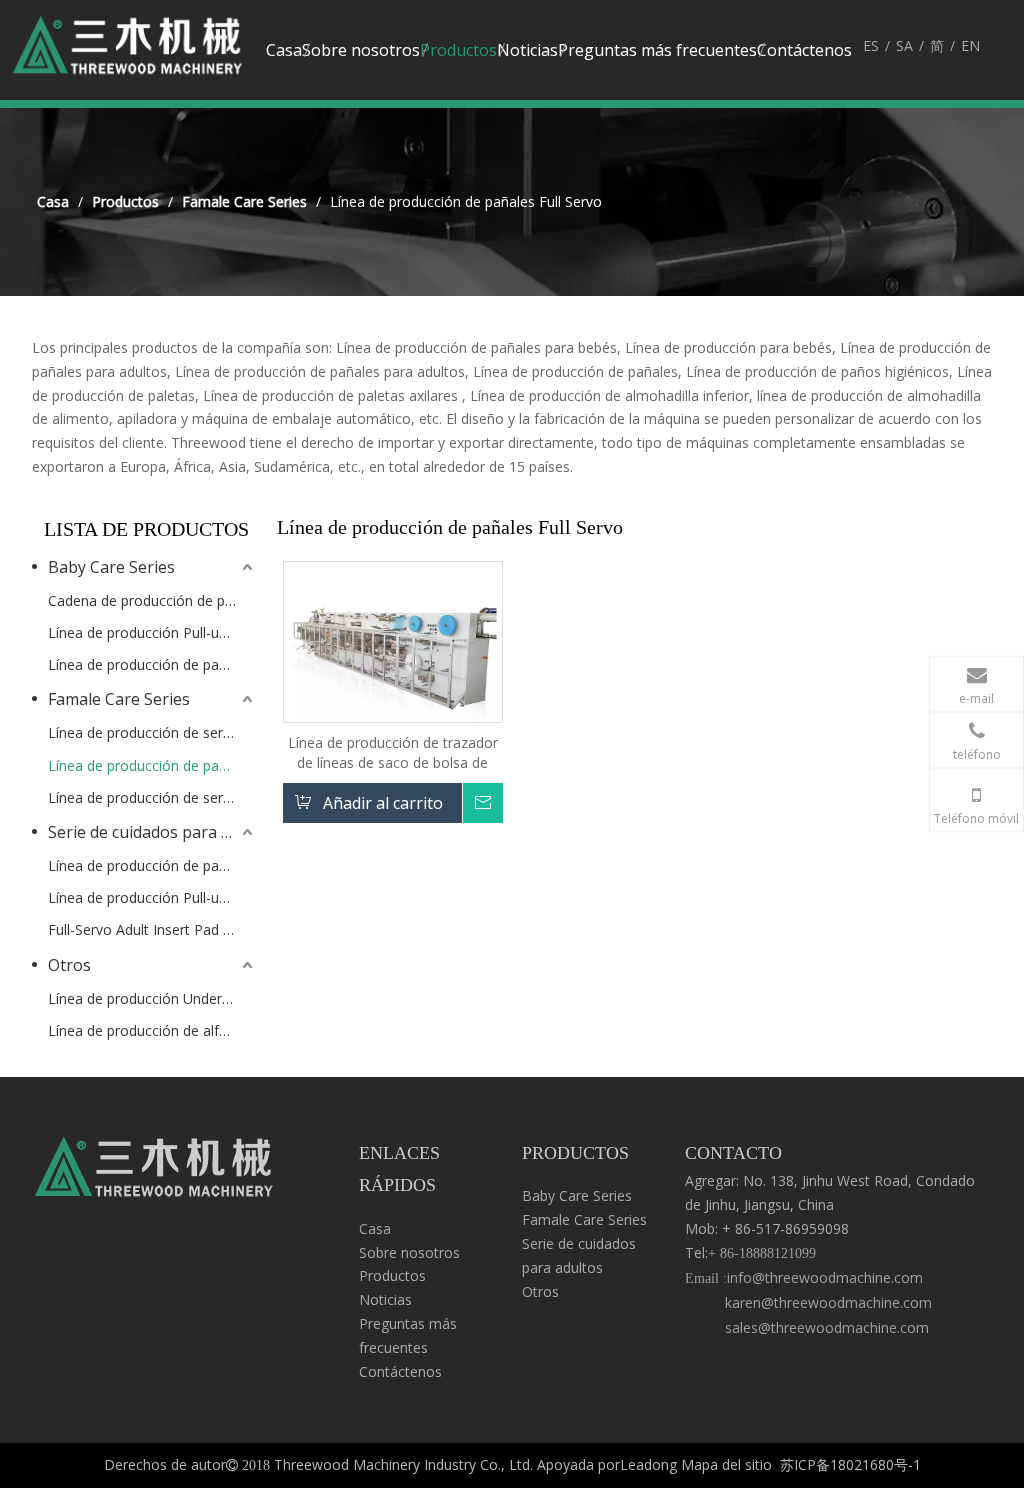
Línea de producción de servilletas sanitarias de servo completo (152, 732)
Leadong (648, 1464)
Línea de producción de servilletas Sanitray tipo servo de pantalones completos (152, 797)
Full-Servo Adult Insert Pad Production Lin (152, 929)
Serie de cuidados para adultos (152, 832)
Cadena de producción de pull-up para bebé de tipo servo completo (152, 600)
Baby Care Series (111, 567)
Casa (375, 1228)
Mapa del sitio (726, 1464)
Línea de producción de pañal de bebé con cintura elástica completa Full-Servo (152, 664)
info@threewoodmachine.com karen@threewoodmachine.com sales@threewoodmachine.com (808, 1302)
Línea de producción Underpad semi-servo (152, 998)
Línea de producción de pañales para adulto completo (152, 865)
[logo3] (154, 1172)
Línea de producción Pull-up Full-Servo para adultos (152, 897)
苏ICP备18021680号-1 (850, 1464)
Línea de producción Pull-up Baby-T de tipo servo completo (152, 632)
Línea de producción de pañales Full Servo (152, 765)
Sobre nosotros (409, 1252)
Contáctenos (400, 1371)
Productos (392, 1275)
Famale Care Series (119, 699)
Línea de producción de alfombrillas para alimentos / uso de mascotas (152, 1030)
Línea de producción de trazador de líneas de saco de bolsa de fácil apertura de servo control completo (393, 753)
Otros (69, 965)
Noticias (385, 1299)
